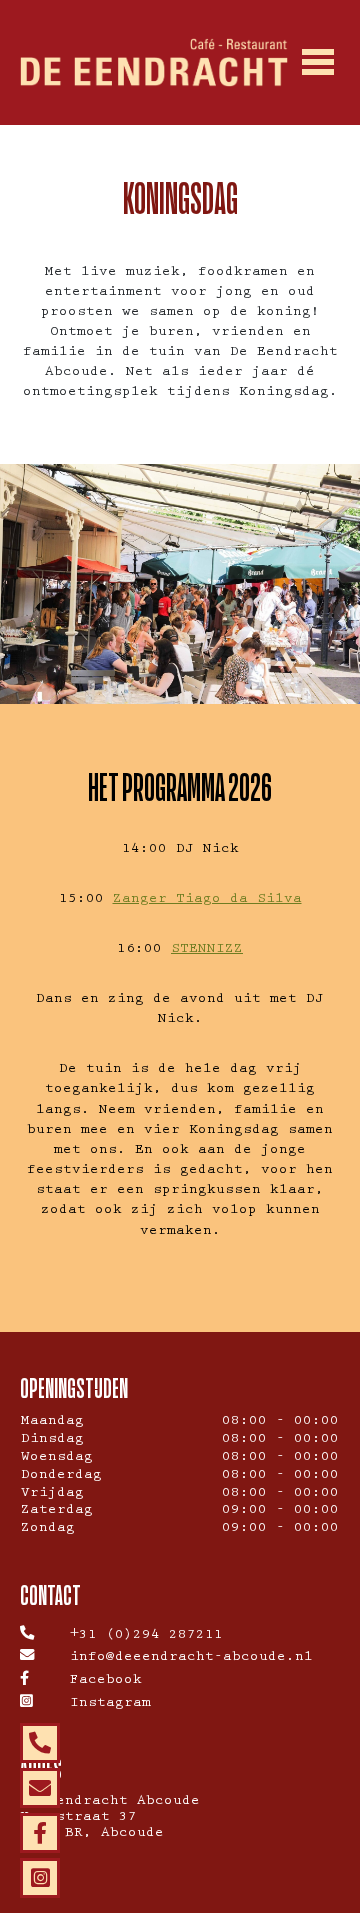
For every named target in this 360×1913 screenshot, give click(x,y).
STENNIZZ (207, 950)
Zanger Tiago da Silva (207, 900)
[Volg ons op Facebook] (40, 1833)
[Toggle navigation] (317, 63)
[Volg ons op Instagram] (40, 1878)
